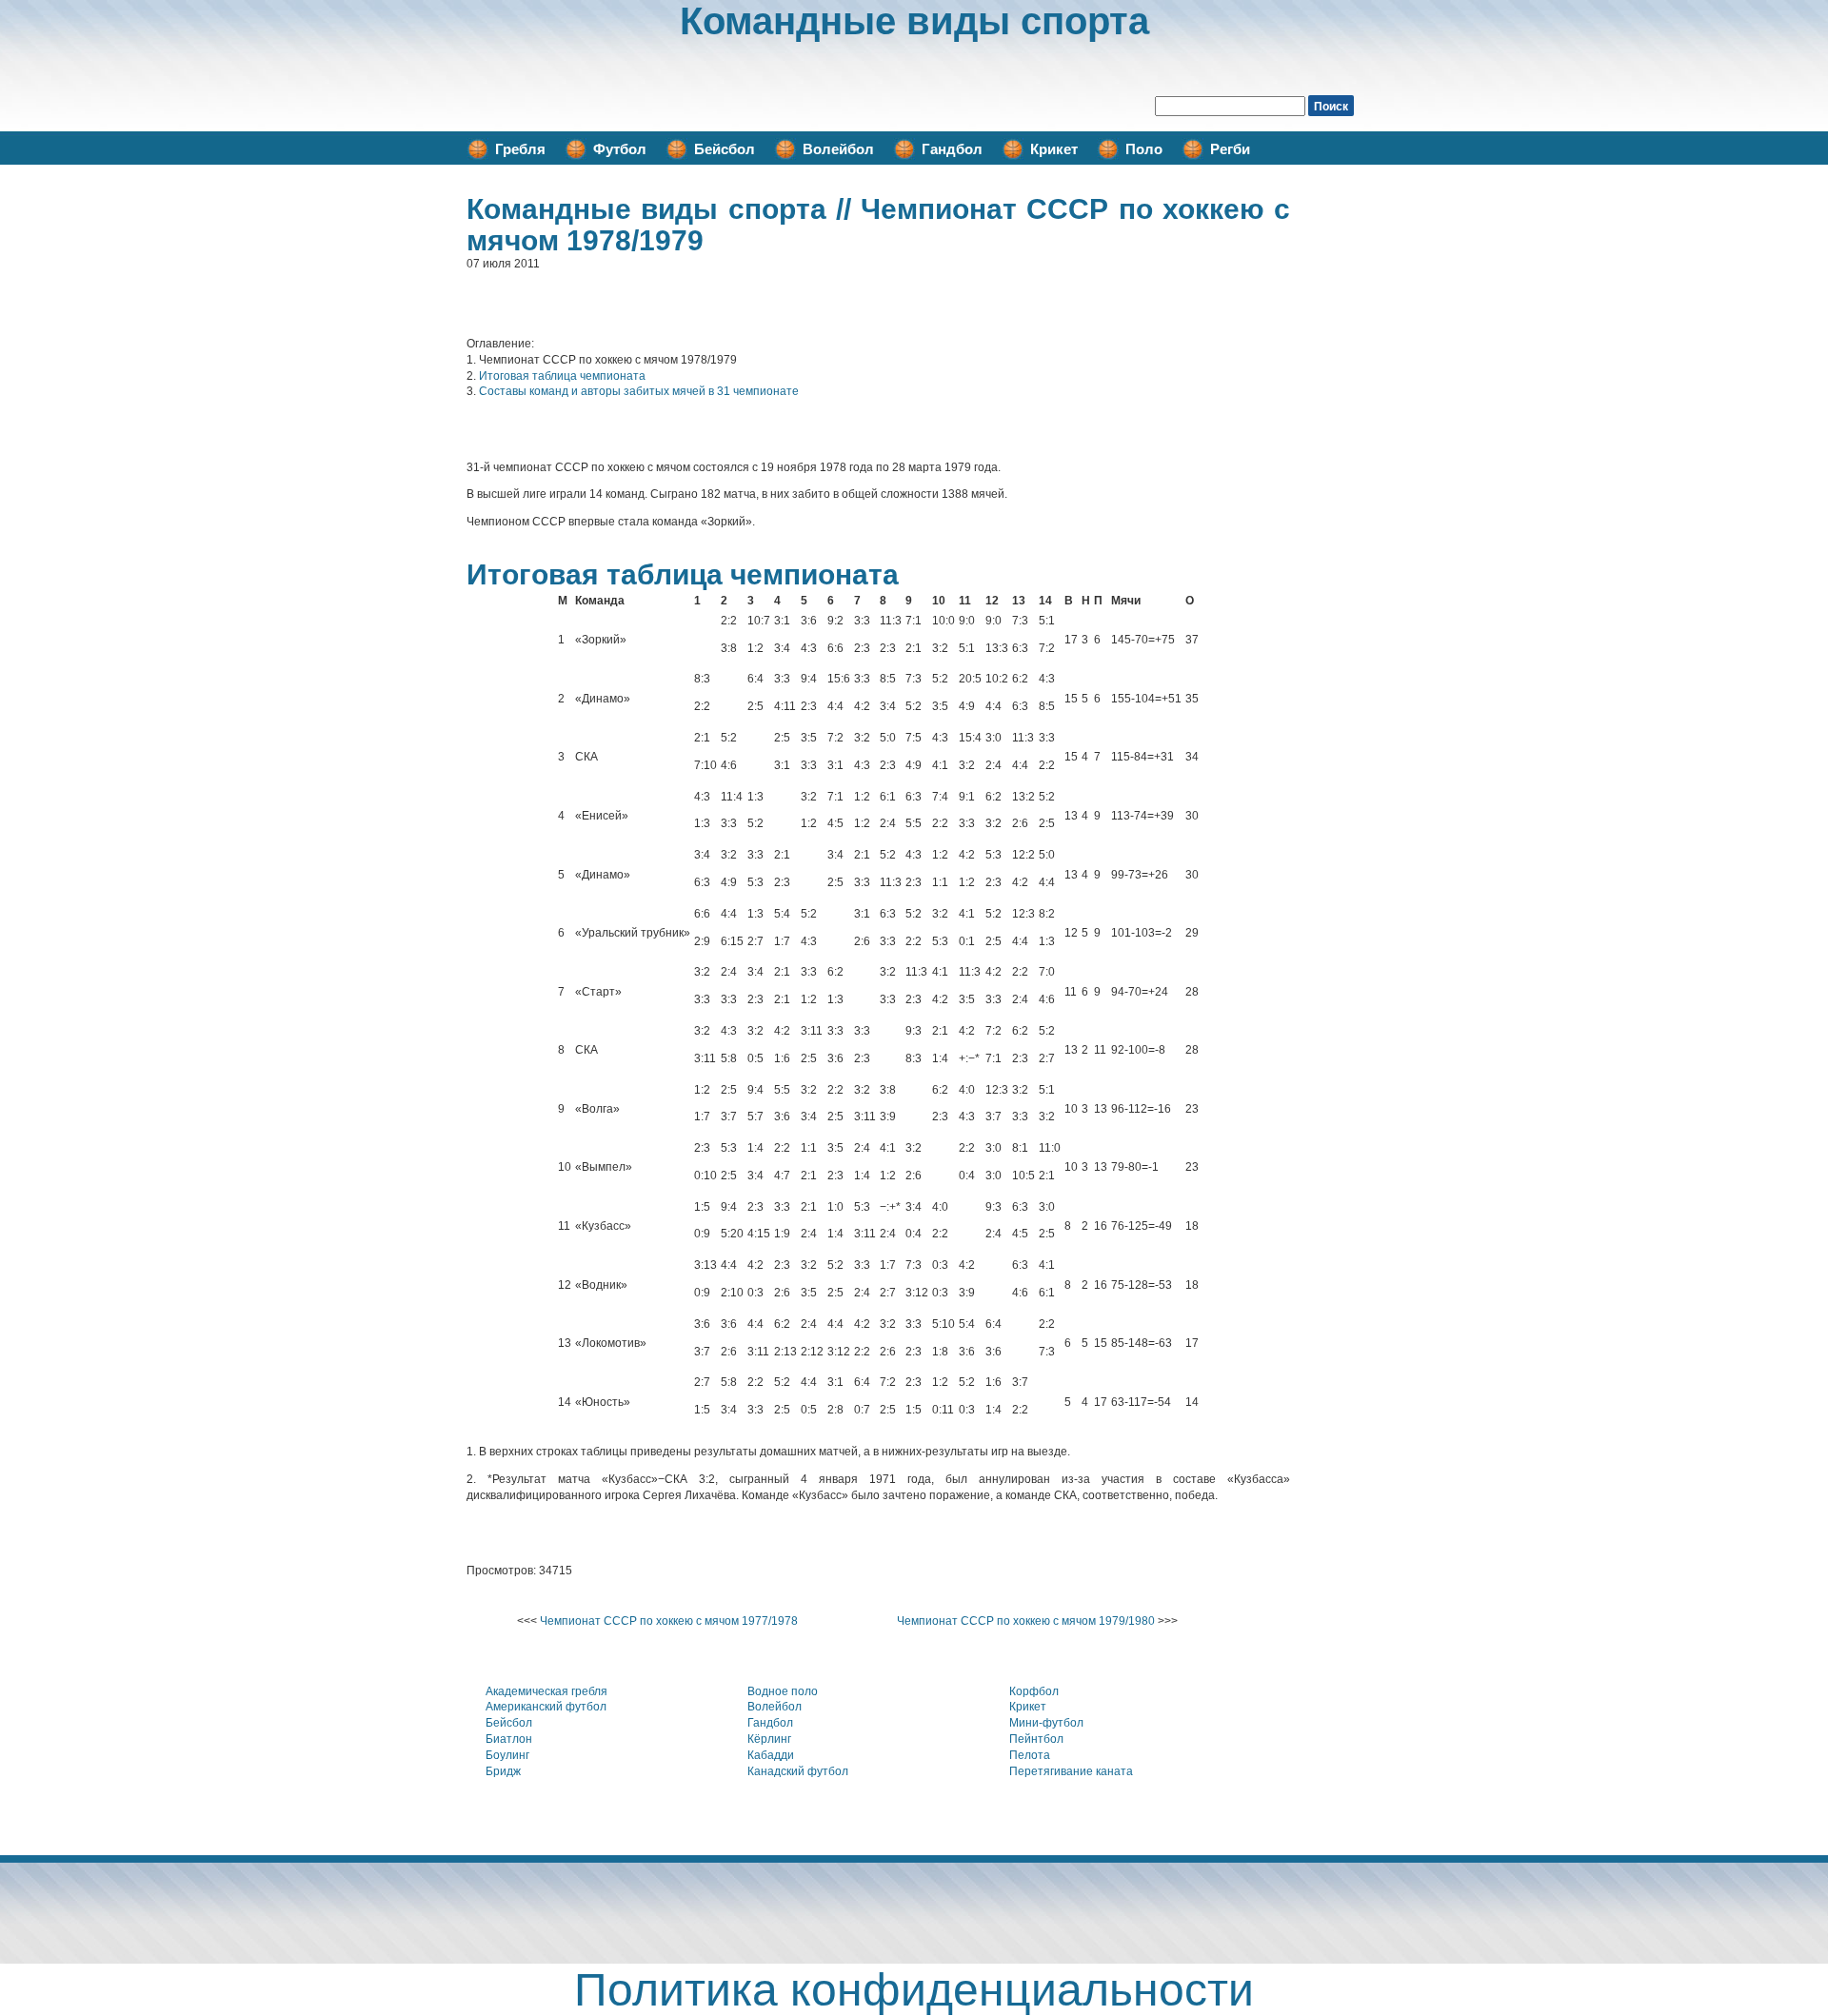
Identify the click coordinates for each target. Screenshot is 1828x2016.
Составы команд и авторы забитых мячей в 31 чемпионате (639, 391)
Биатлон (509, 1739)
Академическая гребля (546, 1691)
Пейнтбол (1036, 1739)
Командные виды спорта (914, 21)
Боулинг (507, 1755)
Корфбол (1034, 1691)
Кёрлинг (769, 1739)
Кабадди (771, 1755)
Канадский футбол (798, 1771)
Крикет (1054, 149)
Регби (1230, 149)
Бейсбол (725, 149)
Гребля (520, 149)
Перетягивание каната (1071, 1771)
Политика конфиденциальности (914, 1990)
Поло (1144, 149)
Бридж (503, 1771)
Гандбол (952, 149)
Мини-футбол (1046, 1723)
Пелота (1030, 1755)
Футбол (620, 149)
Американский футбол (546, 1707)
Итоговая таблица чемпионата (562, 376)
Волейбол (838, 149)
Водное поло (783, 1691)
